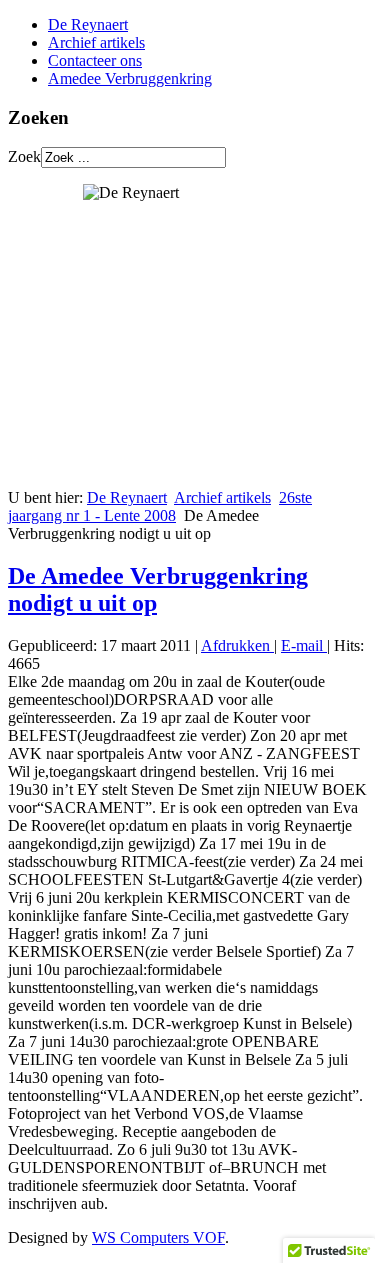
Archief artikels (96, 42)
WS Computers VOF (158, 1237)
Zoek (24, 156)
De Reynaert (88, 24)
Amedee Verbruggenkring (130, 78)
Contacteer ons (95, 60)
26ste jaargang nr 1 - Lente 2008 (160, 506)
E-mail (304, 645)
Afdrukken (237, 645)
